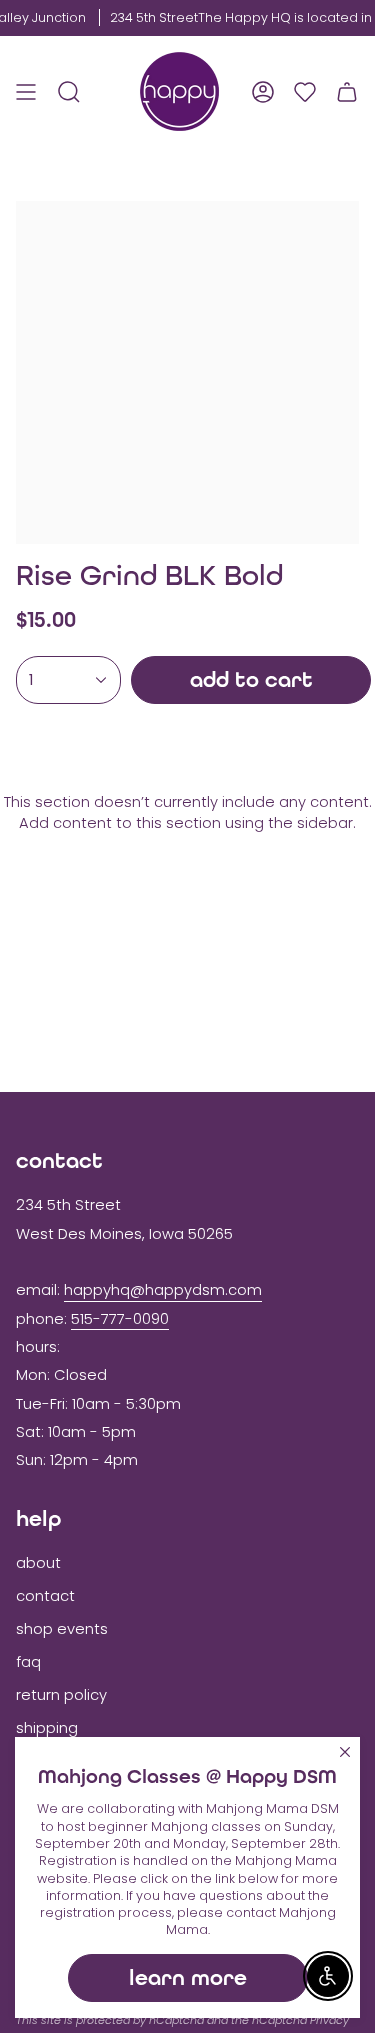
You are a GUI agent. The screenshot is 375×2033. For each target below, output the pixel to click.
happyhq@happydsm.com (163, 1290)
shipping (47, 1728)
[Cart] (347, 91)
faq (28, 1662)
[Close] (345, 1752)
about (38, 1563)
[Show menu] (26, 91)
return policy (61, 1695)
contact (45, 1596)
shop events (62, 1629)
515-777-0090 (120, 1319)
